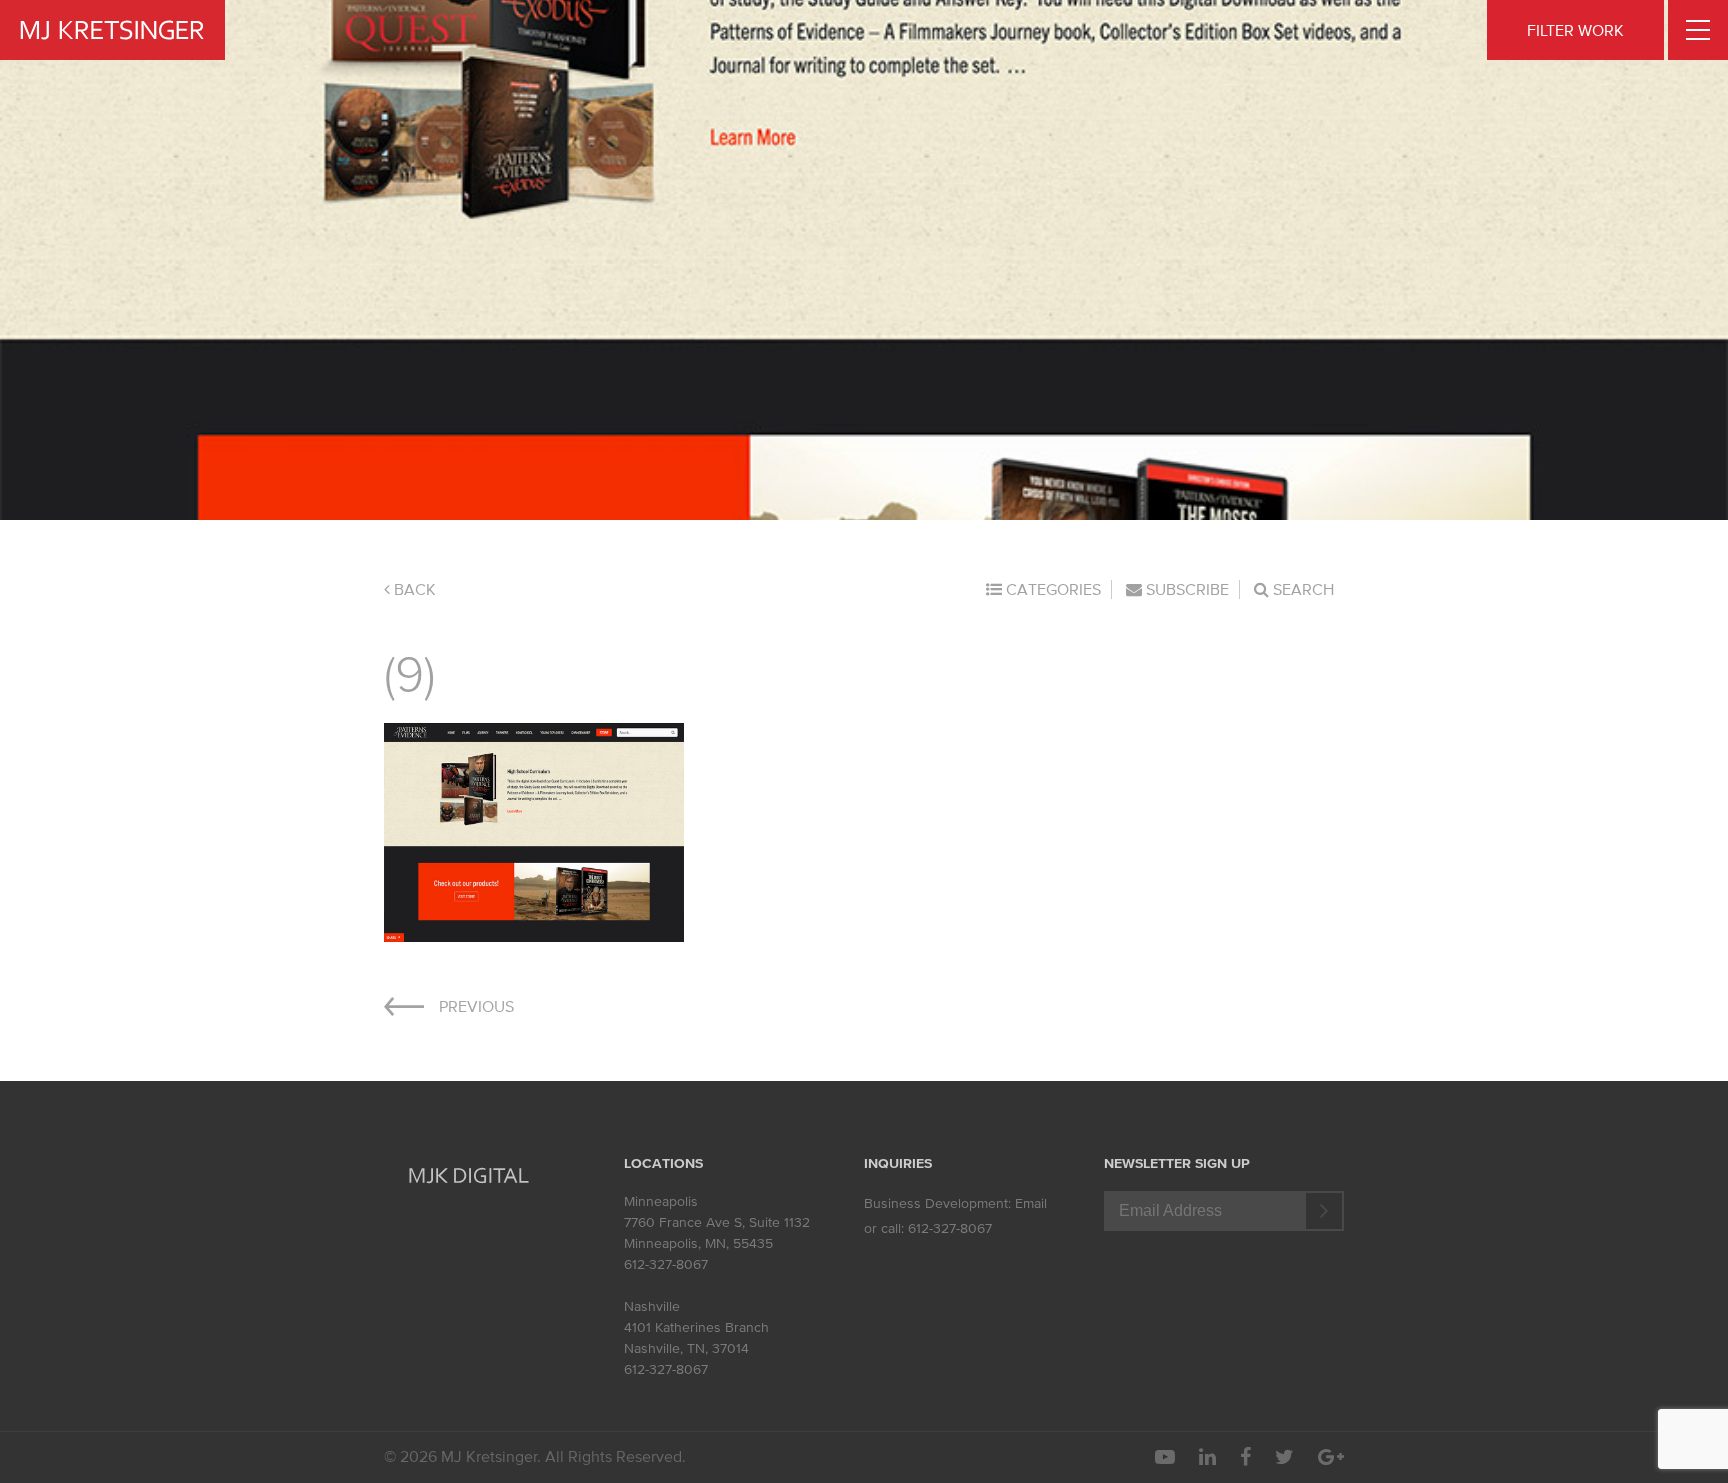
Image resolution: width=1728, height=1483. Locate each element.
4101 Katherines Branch (696, 1327)
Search (1301, 589)
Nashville (652, 1306)
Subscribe (1185, 589)
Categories (1051, 589)
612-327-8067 (666, 1264)
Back (413, 589)
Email (1031, 1203)
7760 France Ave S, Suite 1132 (717, 1222)
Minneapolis (661, 1201)
